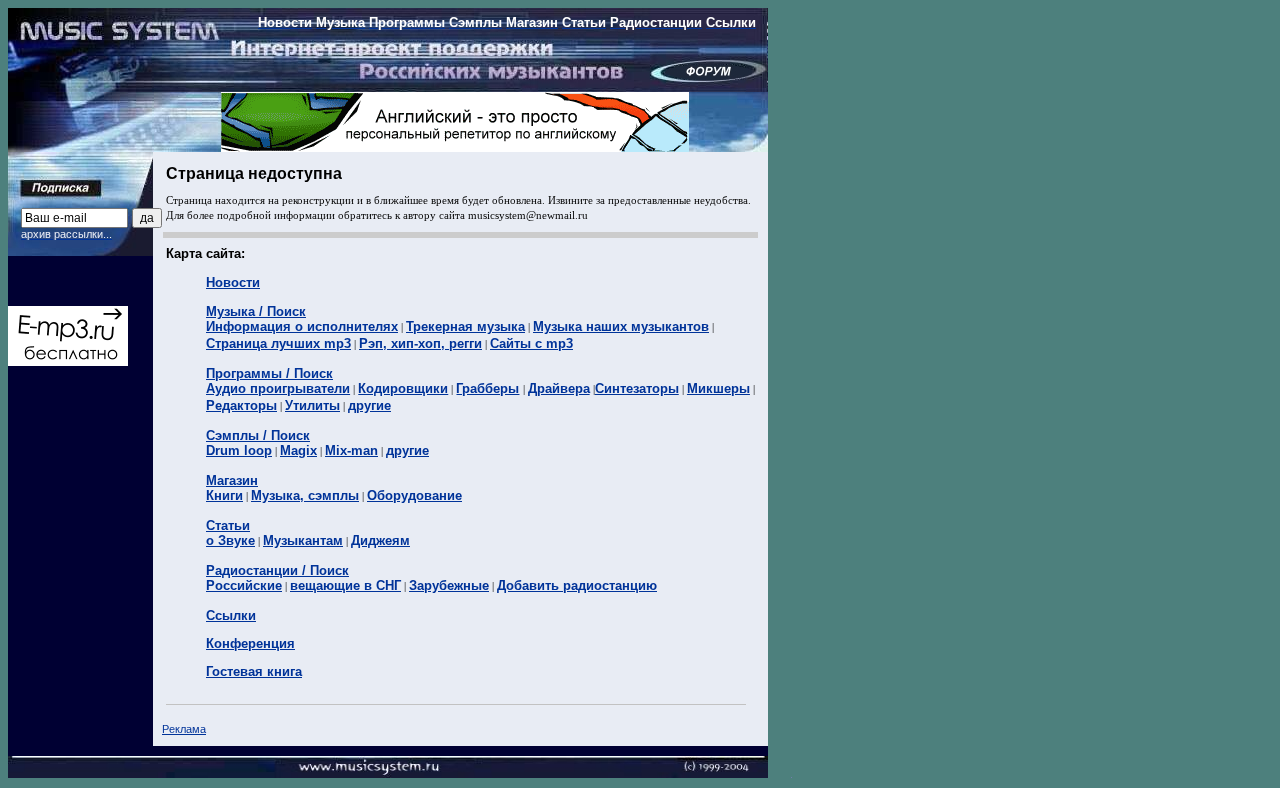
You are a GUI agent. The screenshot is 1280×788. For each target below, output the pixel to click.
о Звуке (230, 540)
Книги (224, 495)
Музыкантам (303, 540)
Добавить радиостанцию (577, 585)
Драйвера (559, 388)
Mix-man (351, 450)
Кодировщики (403, 388)
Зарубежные (449, 585)
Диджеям (380, 540)
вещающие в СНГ (345, 585)
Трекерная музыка (465, 326)
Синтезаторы (637, 388)
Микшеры (718, 388)
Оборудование (414, 495)
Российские (244, 585)
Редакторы (241, 405)
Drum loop (239, 450)
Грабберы (487, 388)
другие (369, 405)
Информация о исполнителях (302, 326)
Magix (298, 450)
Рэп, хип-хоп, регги (420, 343)
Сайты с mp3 (531, 343)
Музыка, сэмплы (305, 495)
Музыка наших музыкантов (621, 326)
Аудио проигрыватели (278, 388)
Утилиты (312, 405)
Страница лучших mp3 (278, 343)
